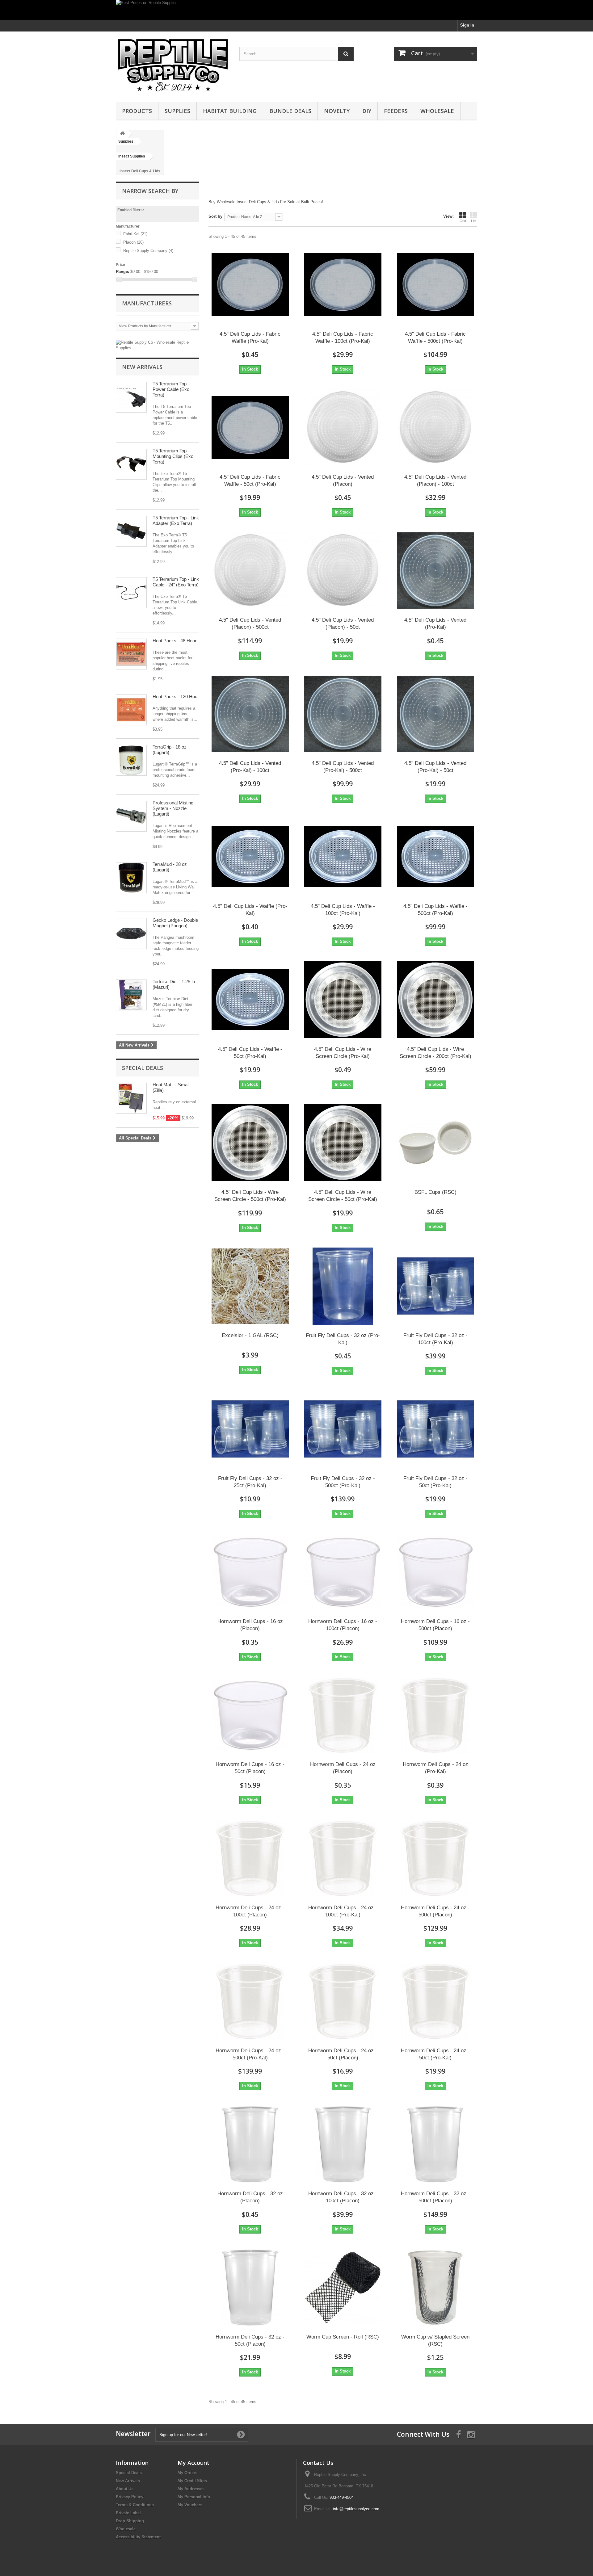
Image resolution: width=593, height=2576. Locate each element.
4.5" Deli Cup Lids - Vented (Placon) (343, 480)
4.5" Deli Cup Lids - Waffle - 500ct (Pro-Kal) (435, 910)
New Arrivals (142, 367)
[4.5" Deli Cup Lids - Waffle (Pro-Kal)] (250, 857)
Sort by (215, 216)
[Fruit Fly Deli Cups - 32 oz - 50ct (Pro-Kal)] (435, 1429)
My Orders (187, 2473)
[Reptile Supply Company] (173, 65)
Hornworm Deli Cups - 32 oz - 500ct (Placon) (435, 2197)
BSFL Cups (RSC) (435, 1192)
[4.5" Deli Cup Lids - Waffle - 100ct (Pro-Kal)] (343, 857)
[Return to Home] (122, 134)
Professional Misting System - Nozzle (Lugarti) (173, 808)
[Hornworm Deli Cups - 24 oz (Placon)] (343, 1715)
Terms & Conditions (135, 2505)
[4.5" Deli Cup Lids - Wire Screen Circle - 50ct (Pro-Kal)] (343, 1143)
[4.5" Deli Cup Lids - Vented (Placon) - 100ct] (435, 428)
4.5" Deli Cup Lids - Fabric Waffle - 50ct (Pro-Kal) (250, 480)
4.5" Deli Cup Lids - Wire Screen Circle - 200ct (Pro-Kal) (435, 1053)
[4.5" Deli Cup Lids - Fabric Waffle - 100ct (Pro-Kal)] (343, 285)
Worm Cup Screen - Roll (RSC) (343, 2337)
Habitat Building (230, 111)
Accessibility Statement (138, 2537)
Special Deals (143, 1068)
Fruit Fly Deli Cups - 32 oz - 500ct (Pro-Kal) (343, 1482)
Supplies (177, 111)
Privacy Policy (130, 2497)
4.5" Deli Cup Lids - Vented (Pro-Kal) (435, 623)
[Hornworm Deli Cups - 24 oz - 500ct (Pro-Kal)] (250, 2001)
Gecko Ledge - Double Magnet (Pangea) (175, 923)
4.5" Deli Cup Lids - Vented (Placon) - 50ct (343, 623)
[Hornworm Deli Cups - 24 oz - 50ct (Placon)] (343, 2001)
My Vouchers (190, 2505)
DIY (367, 111)
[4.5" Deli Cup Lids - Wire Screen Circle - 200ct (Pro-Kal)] (435, 1000)
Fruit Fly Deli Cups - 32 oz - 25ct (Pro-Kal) (250, 1482)
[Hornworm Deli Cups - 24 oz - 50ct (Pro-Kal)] (435, 2001)
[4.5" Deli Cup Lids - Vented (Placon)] (343, 428)
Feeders (396, 111)
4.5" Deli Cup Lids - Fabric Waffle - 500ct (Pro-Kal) (435, 338)
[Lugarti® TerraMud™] (131, 878)
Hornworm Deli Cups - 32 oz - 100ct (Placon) (343, 2197)
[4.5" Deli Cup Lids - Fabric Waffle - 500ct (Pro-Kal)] (435, 285)
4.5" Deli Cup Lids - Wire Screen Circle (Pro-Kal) (343, 1053)
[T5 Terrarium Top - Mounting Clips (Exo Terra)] (131, 464)
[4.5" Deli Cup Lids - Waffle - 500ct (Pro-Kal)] (435, 857)
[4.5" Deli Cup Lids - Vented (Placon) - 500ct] (250, 571)
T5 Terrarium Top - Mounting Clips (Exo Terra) (173, 456)
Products (137, 111)
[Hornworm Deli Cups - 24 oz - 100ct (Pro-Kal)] (343, 1858)
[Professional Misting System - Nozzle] (131, 816)
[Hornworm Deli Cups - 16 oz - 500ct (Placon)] (435, 1572)
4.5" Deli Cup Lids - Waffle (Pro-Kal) (250, 910)
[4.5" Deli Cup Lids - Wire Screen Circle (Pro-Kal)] (343, 1000)
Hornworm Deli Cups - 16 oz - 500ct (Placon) (435, 1625)
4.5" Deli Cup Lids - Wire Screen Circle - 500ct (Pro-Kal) (250, 1196)
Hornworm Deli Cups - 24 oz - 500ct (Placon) (435, 1911)
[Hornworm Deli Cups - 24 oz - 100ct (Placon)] (250, 1858)
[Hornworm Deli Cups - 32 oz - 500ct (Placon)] (435, 2144)
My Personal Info (194, 2497)
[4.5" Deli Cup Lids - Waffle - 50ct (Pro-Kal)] (250, 1000)
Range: (122, 272)
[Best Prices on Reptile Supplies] (296, 10)
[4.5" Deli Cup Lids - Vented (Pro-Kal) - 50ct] (435, 714)
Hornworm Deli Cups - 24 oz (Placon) (343, 1768)
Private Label (128, 2513)
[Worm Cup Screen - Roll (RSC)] (343, 2288)
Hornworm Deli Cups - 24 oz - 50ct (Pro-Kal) (435, 2054)
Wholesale (437, 111)
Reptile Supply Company (148, 251)
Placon (133, 242)
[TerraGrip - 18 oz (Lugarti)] (131, 760)
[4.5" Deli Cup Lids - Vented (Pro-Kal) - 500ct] (343, 714)
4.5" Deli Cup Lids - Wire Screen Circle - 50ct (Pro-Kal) (343, 1196)
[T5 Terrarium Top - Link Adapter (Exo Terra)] (131, 531)
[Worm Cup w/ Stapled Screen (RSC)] (435, 2288)
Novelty (337, 111)
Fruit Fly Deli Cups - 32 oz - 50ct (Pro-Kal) (435, 1482)
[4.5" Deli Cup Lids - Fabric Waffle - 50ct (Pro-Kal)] (250, 428)
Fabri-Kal (135, 234)
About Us (125, 2489)
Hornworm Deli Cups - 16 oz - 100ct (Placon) (343, 1625)
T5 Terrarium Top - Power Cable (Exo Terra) (171, 389)
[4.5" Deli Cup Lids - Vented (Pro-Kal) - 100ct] (250, 714)
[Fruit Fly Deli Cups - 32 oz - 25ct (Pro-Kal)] (250, 1429)
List (474, 221)
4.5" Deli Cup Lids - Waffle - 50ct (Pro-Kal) (250, 1053)
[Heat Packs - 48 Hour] (131, 654)
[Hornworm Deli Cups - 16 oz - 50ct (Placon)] (250, 1715)
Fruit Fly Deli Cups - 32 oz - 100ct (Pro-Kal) (435, 1339)
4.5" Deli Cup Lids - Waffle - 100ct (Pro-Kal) (343, 910)
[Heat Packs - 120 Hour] (131, 710)
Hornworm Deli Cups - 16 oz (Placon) (250, 1625)
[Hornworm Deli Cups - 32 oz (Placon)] (250, 2144)
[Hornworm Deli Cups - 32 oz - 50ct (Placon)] (250, 2288)
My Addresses (191, 2489)
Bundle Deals (290, 111)
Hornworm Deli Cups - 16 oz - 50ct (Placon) (250, 1768)
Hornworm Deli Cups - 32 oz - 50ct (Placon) (250, 2340)
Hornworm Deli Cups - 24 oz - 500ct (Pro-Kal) (250, 2054)
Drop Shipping (130, 2521)
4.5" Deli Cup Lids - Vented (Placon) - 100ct (435, 480)
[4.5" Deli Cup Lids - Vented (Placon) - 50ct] (343, 571)
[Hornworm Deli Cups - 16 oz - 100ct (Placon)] (343, 1572)
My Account (193, 2463)
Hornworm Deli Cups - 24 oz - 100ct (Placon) (250, 1911)
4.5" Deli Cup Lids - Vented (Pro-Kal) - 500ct (343, 767)
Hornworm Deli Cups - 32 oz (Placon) (250, 2197)
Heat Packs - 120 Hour (176, 696)
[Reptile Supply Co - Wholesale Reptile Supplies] (158, 347)
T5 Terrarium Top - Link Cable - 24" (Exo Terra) (176, 582)
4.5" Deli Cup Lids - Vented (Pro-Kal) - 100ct (250, 767)
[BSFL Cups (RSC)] (435, 1143)
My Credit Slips (192, 2481)
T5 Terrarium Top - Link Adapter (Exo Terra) (176, 520)
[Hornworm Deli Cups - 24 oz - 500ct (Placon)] (435, 1858)
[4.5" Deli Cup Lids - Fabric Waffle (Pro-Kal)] (250, 285)
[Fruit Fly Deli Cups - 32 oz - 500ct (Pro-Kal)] (343, 1429)
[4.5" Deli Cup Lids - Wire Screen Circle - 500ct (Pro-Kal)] (250, 1143)
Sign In (467, 25)
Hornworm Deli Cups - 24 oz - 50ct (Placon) (343, 2054)
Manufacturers (147, 303)
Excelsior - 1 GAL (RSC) (250, 1335)
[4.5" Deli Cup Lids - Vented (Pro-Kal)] (435, 571)
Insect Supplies (132, 156)
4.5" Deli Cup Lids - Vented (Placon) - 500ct (250, 623)
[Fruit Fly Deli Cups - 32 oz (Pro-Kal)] (343, 1286)
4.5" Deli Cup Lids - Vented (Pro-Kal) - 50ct (435, 767)
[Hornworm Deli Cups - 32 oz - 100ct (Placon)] (343, 2144)
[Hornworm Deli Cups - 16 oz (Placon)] (250, 1572)
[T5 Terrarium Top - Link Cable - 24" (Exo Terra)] (131, 593)
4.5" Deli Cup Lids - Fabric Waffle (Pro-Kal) (250, 338)
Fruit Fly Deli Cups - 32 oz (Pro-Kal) (343, 1339)
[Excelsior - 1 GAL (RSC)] (250, 1286)
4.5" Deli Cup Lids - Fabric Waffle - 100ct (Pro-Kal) (343, 338)
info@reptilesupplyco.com (356, 2509)
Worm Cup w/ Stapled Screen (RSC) (435, 2340)
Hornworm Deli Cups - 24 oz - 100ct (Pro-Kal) (343, 1911)
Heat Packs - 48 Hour (175, 641)
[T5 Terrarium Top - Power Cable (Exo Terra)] (131, 397)
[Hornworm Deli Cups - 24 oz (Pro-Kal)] (435, 1715)
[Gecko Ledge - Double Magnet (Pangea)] (131, 933)
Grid (463, 221)
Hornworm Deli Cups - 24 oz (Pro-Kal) (435, 1768)
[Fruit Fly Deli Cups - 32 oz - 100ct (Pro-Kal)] (435, 1286)
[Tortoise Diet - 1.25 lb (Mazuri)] (131, 995)
